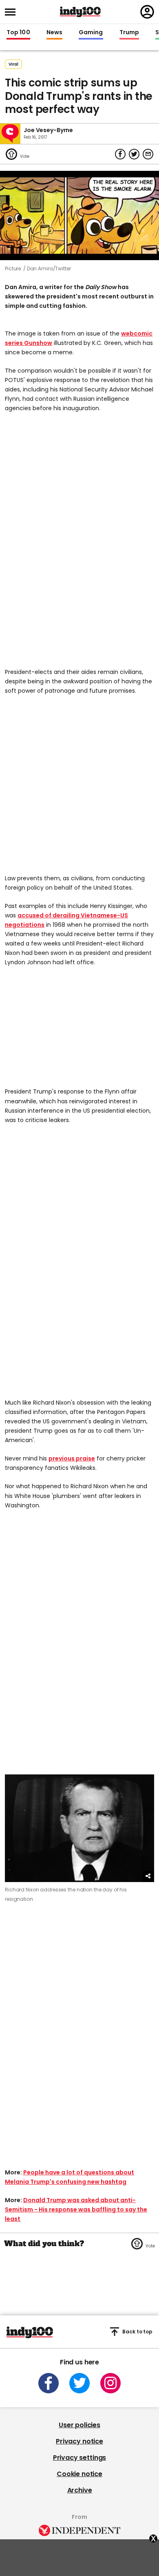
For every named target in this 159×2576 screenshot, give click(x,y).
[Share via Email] (148, 154)
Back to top (137, 2332)
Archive (80, 2490)
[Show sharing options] (148, 1876)
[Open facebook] (49, 2383)
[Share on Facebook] (120, 154)
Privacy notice (79, 2441)
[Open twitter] (79, 2383)
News (54, 33)
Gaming (91, 33)
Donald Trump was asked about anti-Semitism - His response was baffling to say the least (76, 2209)
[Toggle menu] (13, 12)
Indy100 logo (80, 12)
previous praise (72, 1458)
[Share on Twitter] (134, 154)
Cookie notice (79, 2474)
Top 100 (18, 33)
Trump (129, 33)
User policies (79, 2425)
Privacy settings (79, 2458)
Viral (13, 64)
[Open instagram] (110, 2383)
